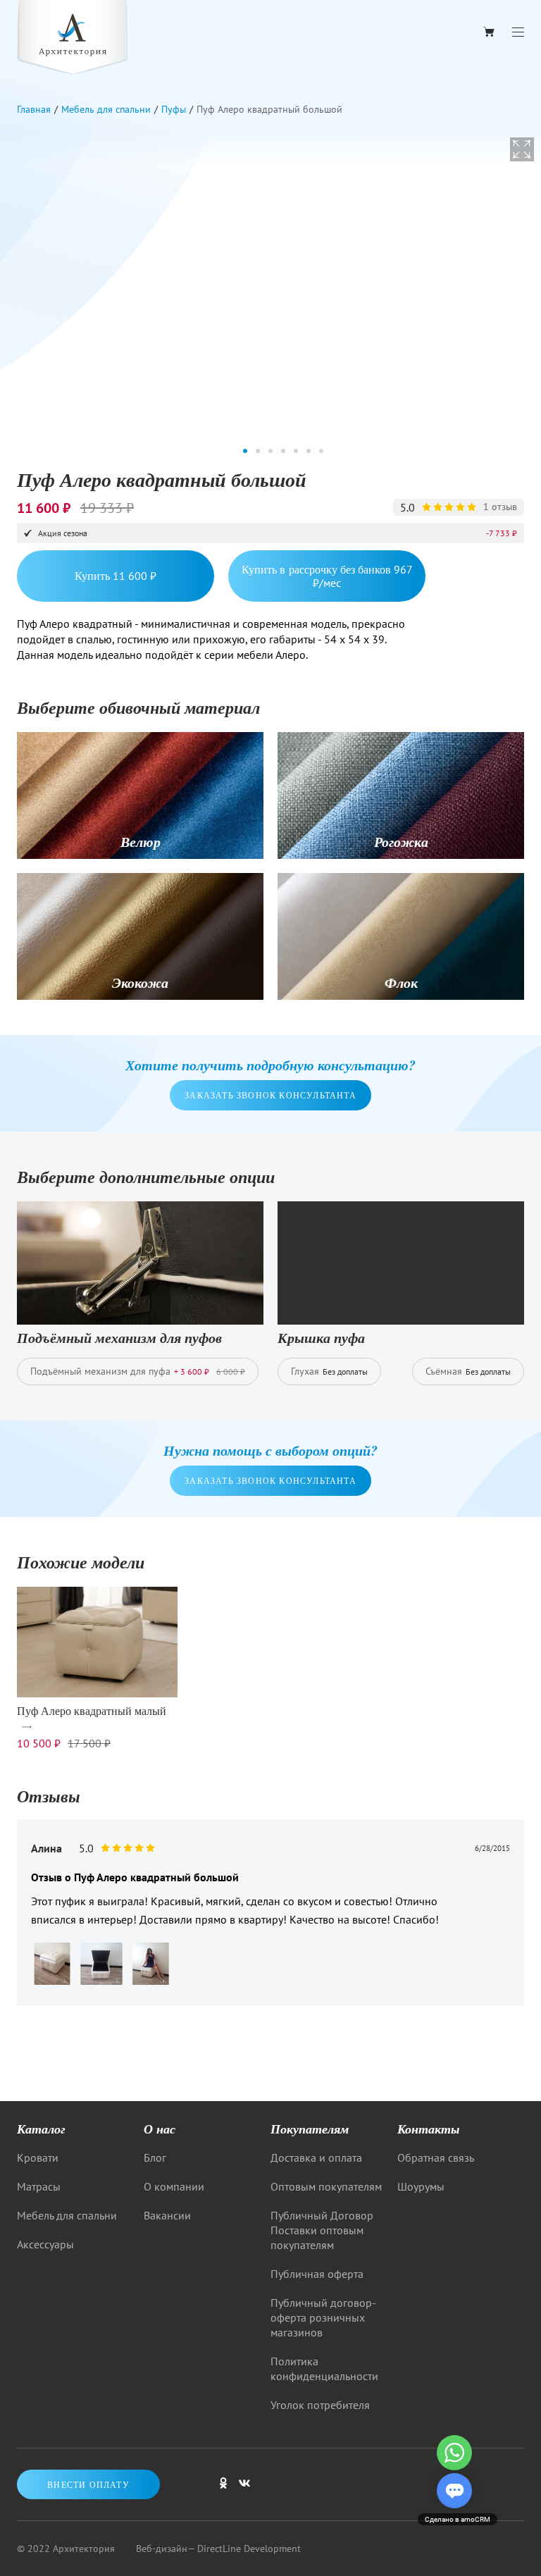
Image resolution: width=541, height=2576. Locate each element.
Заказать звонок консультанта (270, 1095)
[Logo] (73, 39)
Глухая (329, 1371)
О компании (174, 2186)
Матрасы (39, 2186)
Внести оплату (88, 2484)
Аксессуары (45, 2244)
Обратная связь (436, 2157)
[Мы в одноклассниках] (223, 2489)
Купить (116, 575)
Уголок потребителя (320, 2405)
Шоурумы (421, 2186)
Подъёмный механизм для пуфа (138, 1371)
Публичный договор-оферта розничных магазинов (323, 2317)
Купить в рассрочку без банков (327, 576)
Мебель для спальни (67, 2215)
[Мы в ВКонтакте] (244, 2489)
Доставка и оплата (316, 2157)
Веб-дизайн (162, 2549)
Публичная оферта (317, 2274)
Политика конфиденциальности (324, 2368)
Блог (155, 2157)
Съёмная (468, 1371)
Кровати (38, 2157)
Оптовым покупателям (326, 2186)
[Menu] (518, 32)
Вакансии (167, 2215)
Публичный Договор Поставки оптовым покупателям (322, 2230)
